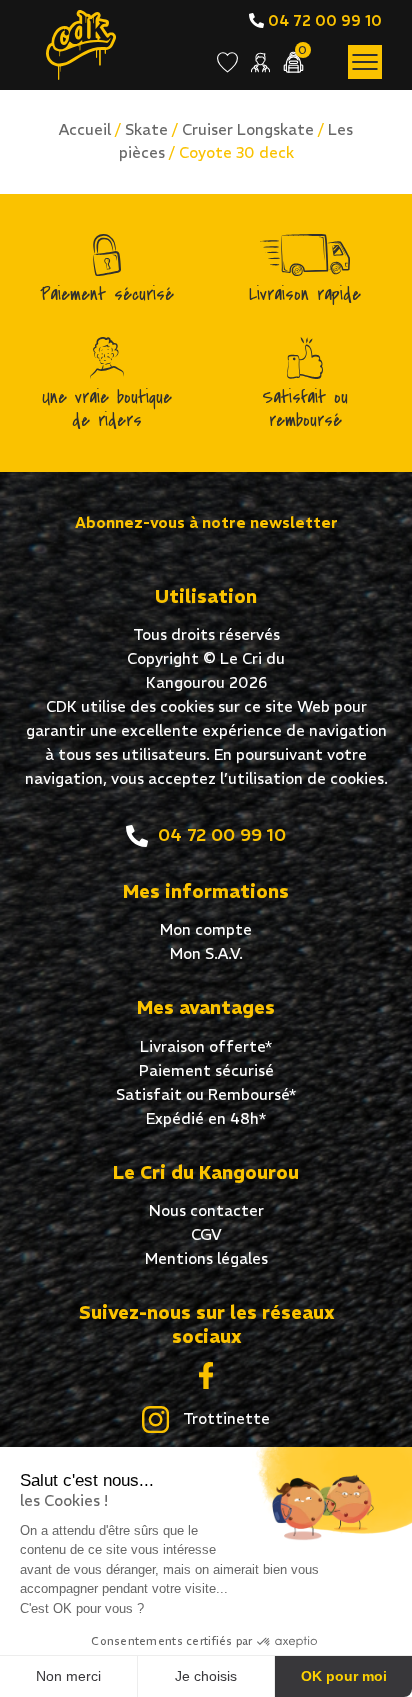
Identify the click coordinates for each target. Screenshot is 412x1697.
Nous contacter (206, 1210)
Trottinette (224, 1418)
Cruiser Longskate (248, 129)
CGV (206, 1234)
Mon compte (206, 929)
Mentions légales (206, 1258)
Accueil (85, 129)
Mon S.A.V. (206, 953)
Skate (146, 129)
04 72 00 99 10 (323, 20)
